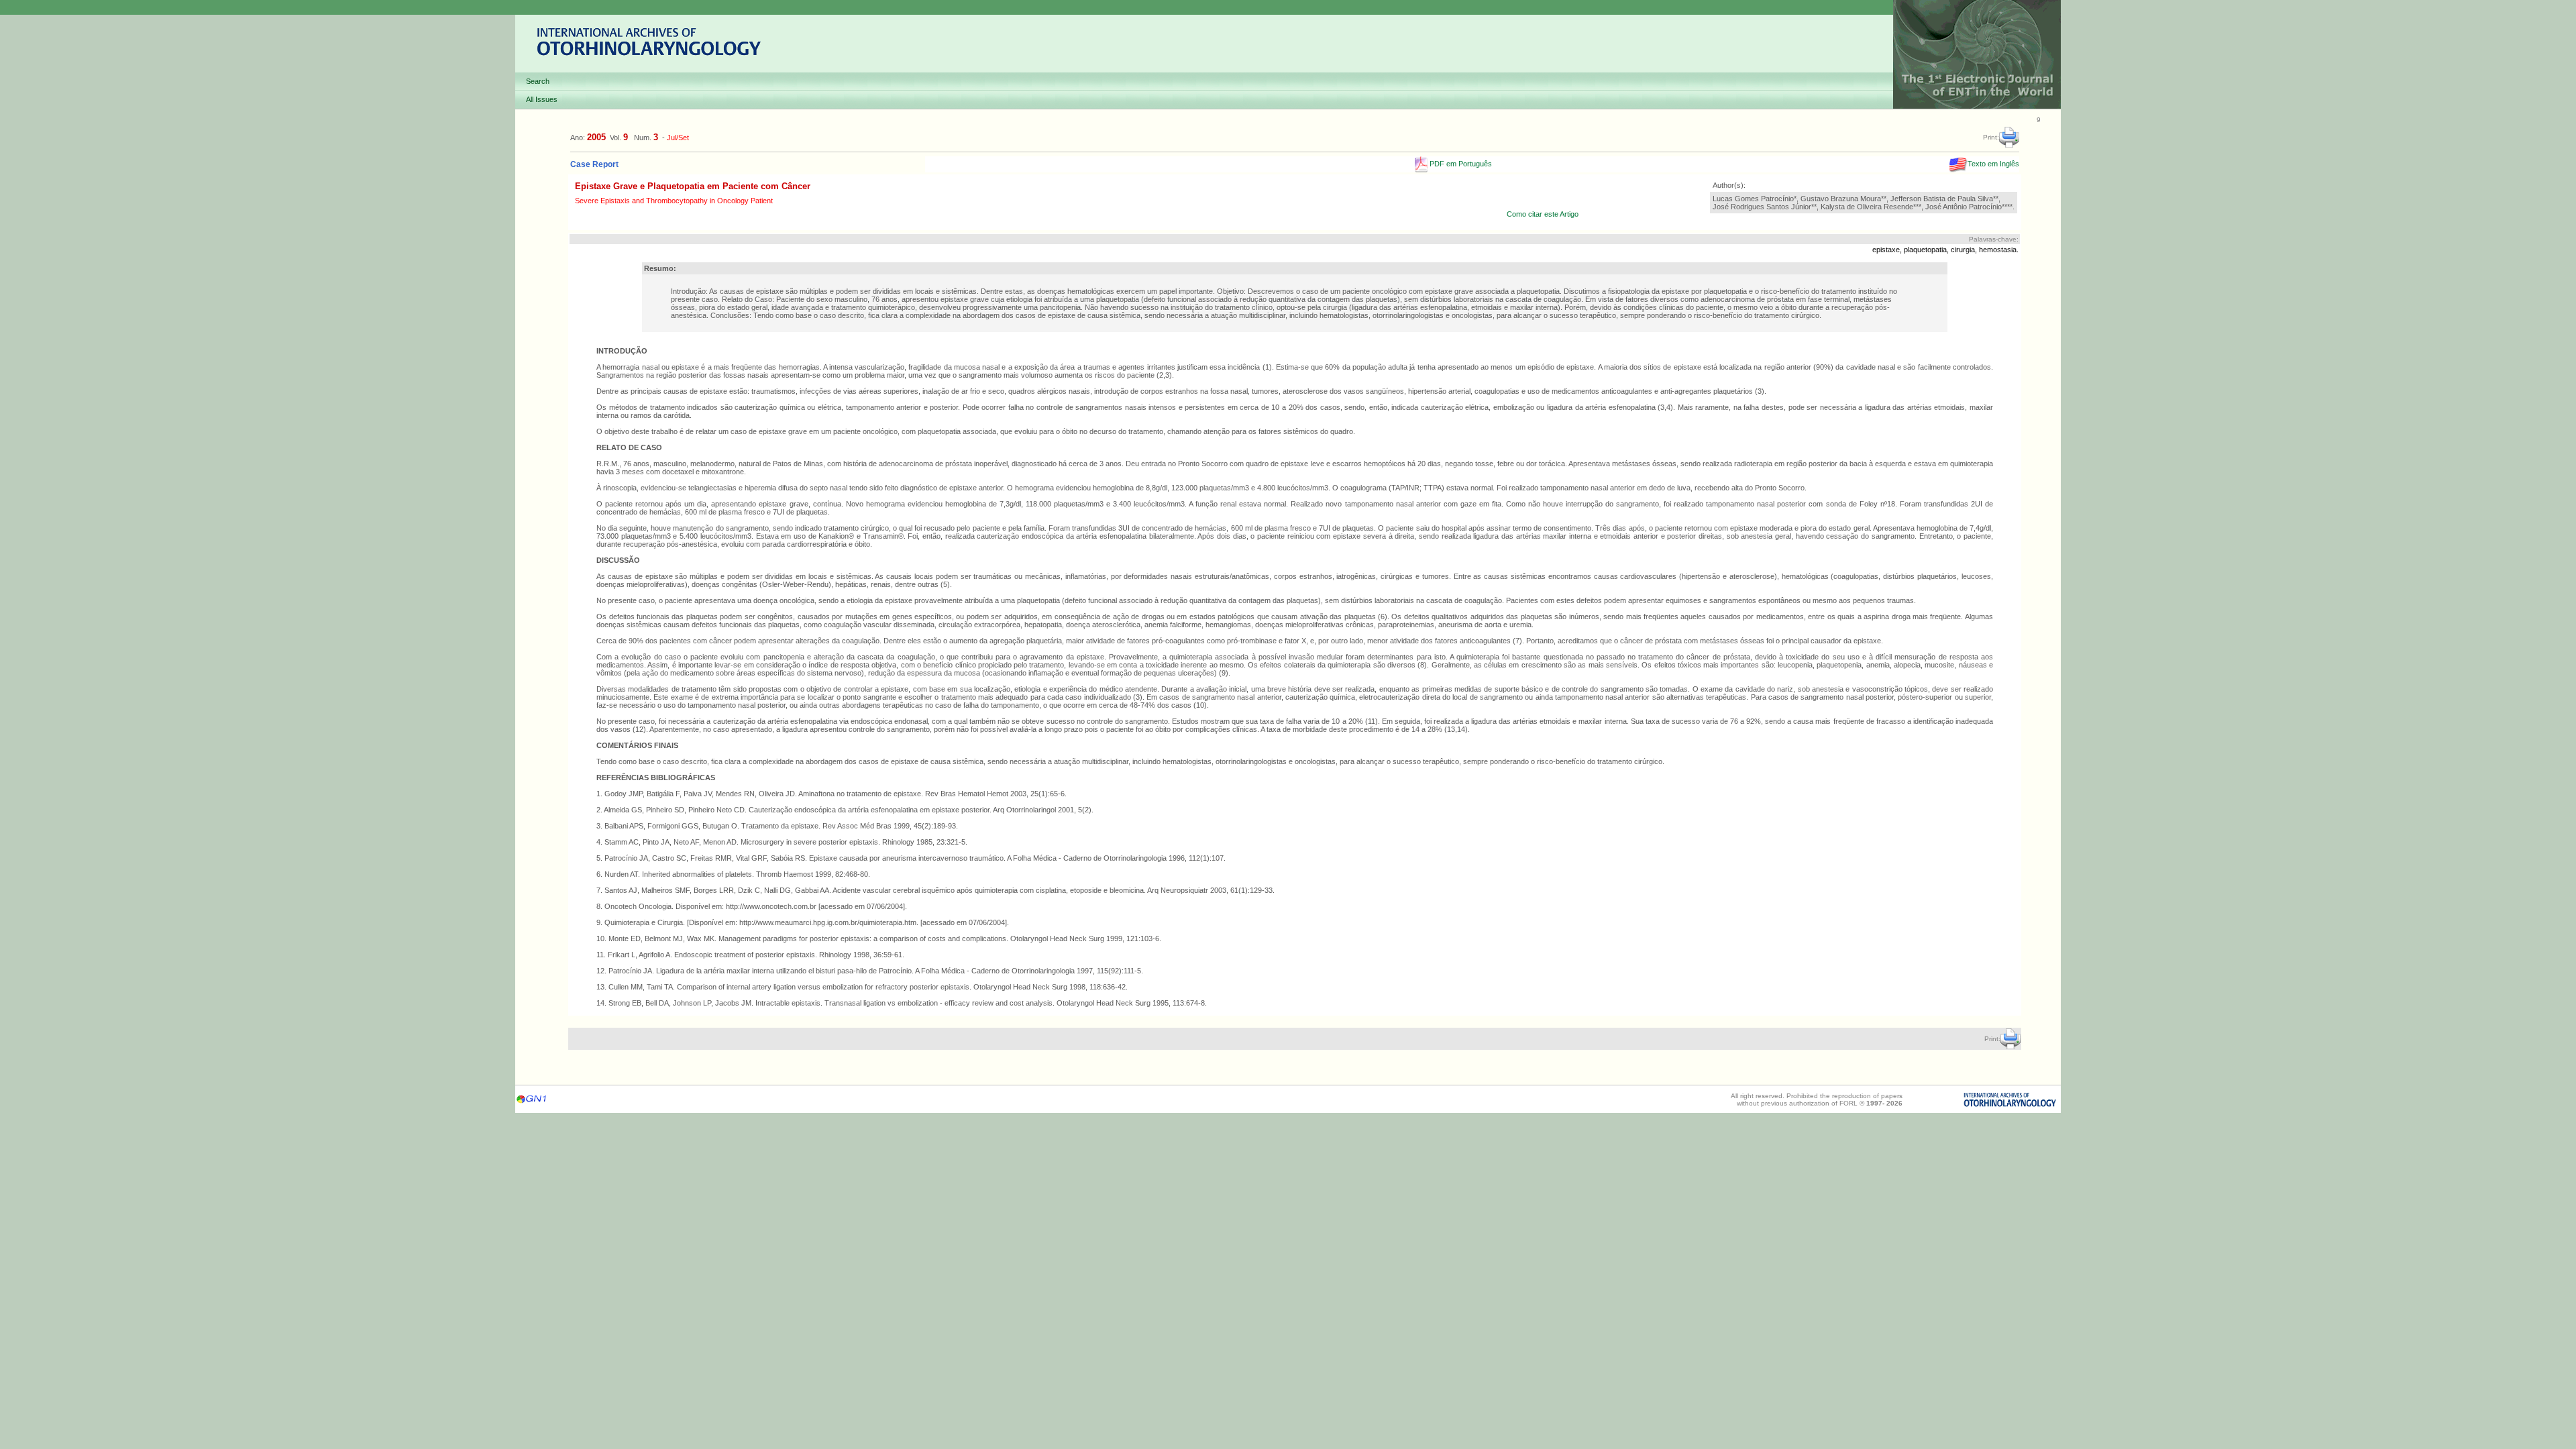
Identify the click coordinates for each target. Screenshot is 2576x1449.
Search (538, 81)
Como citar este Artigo (1543, 214)
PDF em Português (1460, 164)
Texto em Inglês (1993, 164)
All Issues (542, 99)
